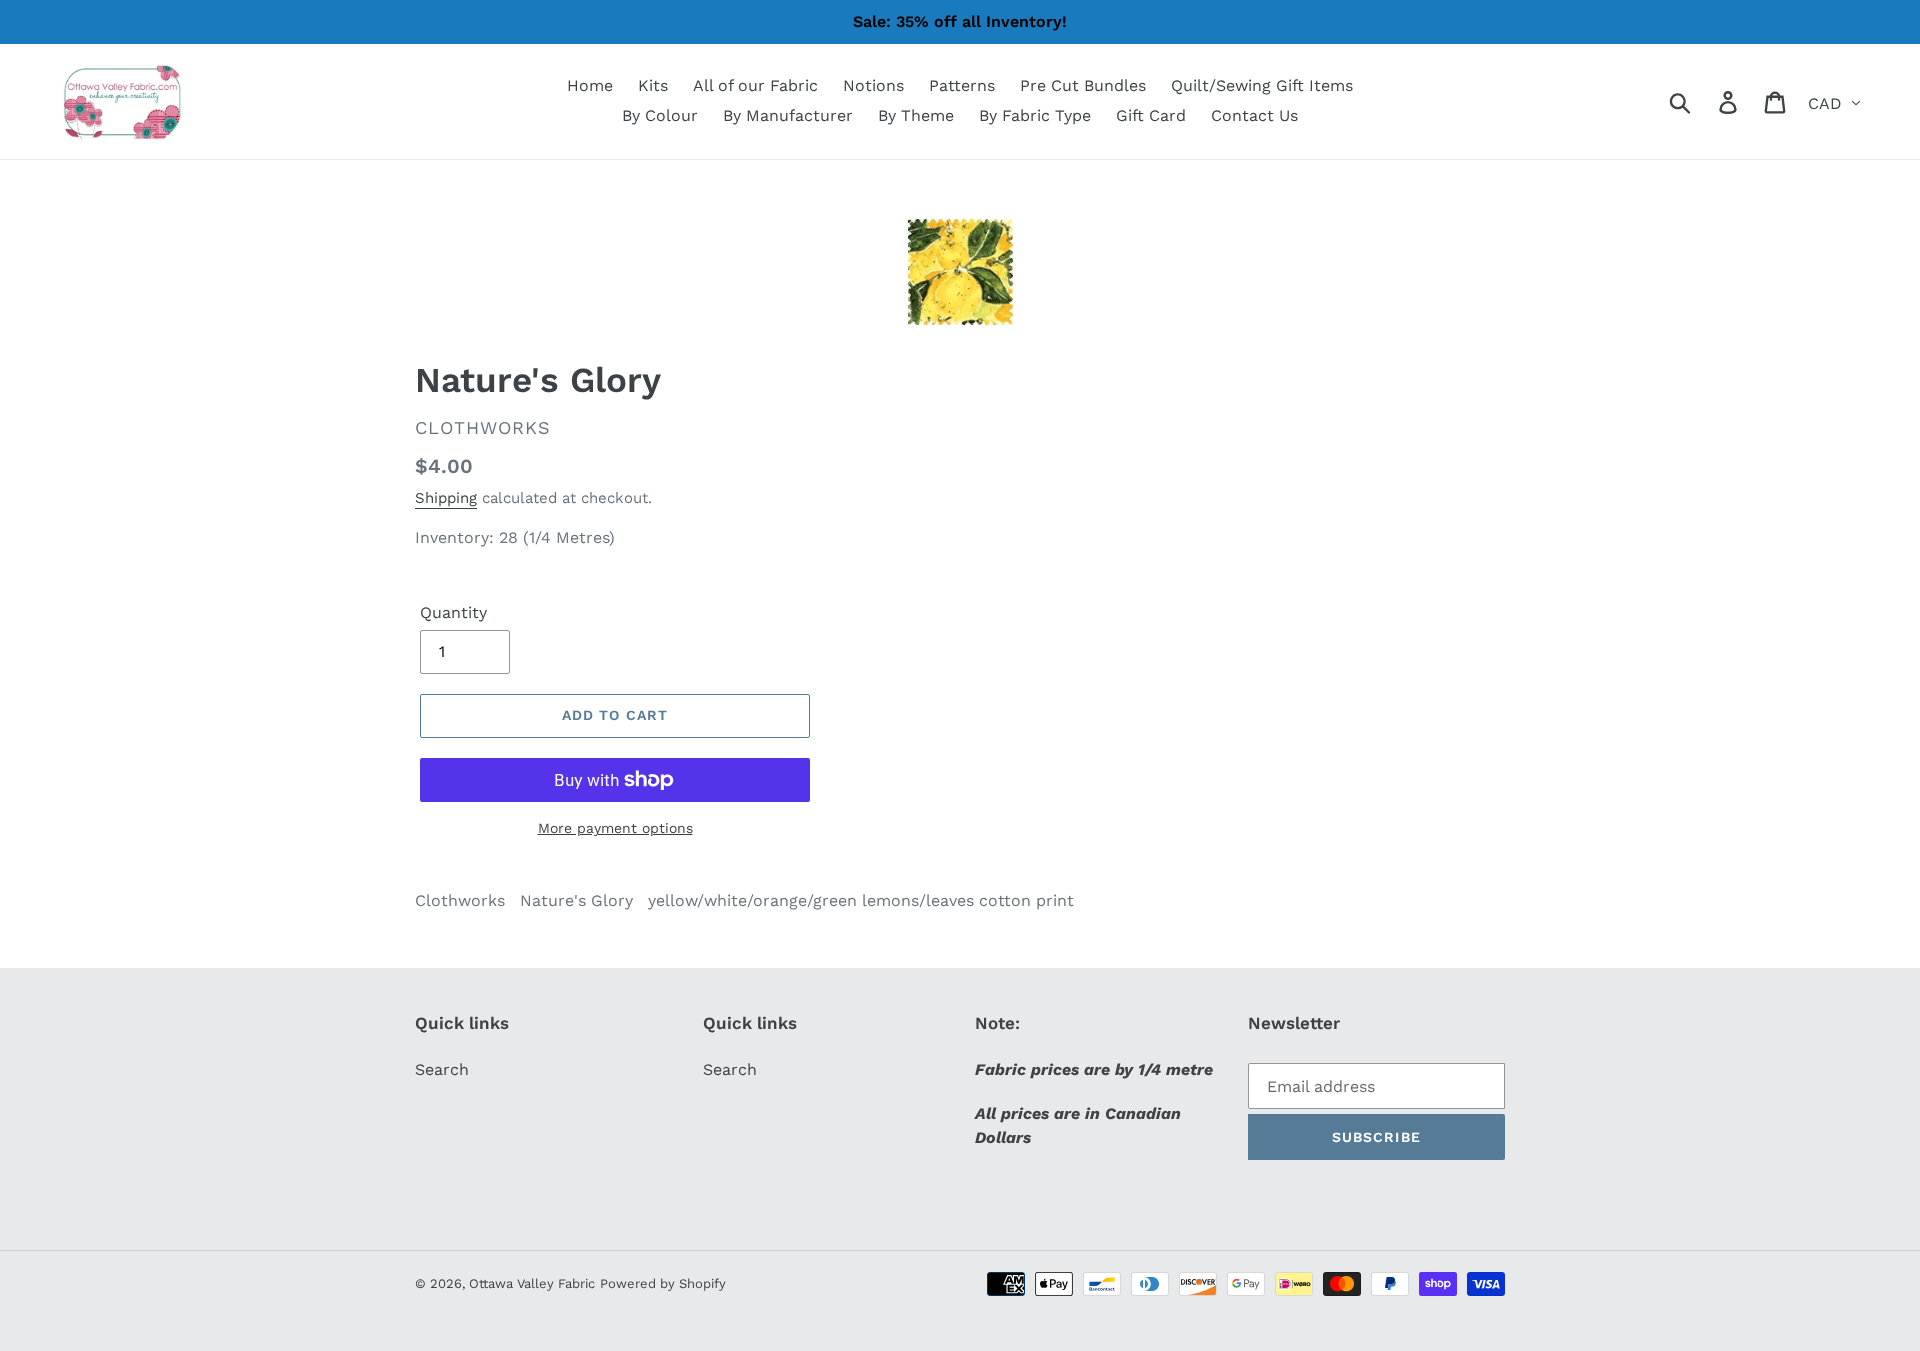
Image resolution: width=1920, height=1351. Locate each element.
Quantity (453, 612)
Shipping (446, 498)
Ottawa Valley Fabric (532, 1283)
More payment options (615, 828)
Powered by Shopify (663, 1283)
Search (442, 1069)
